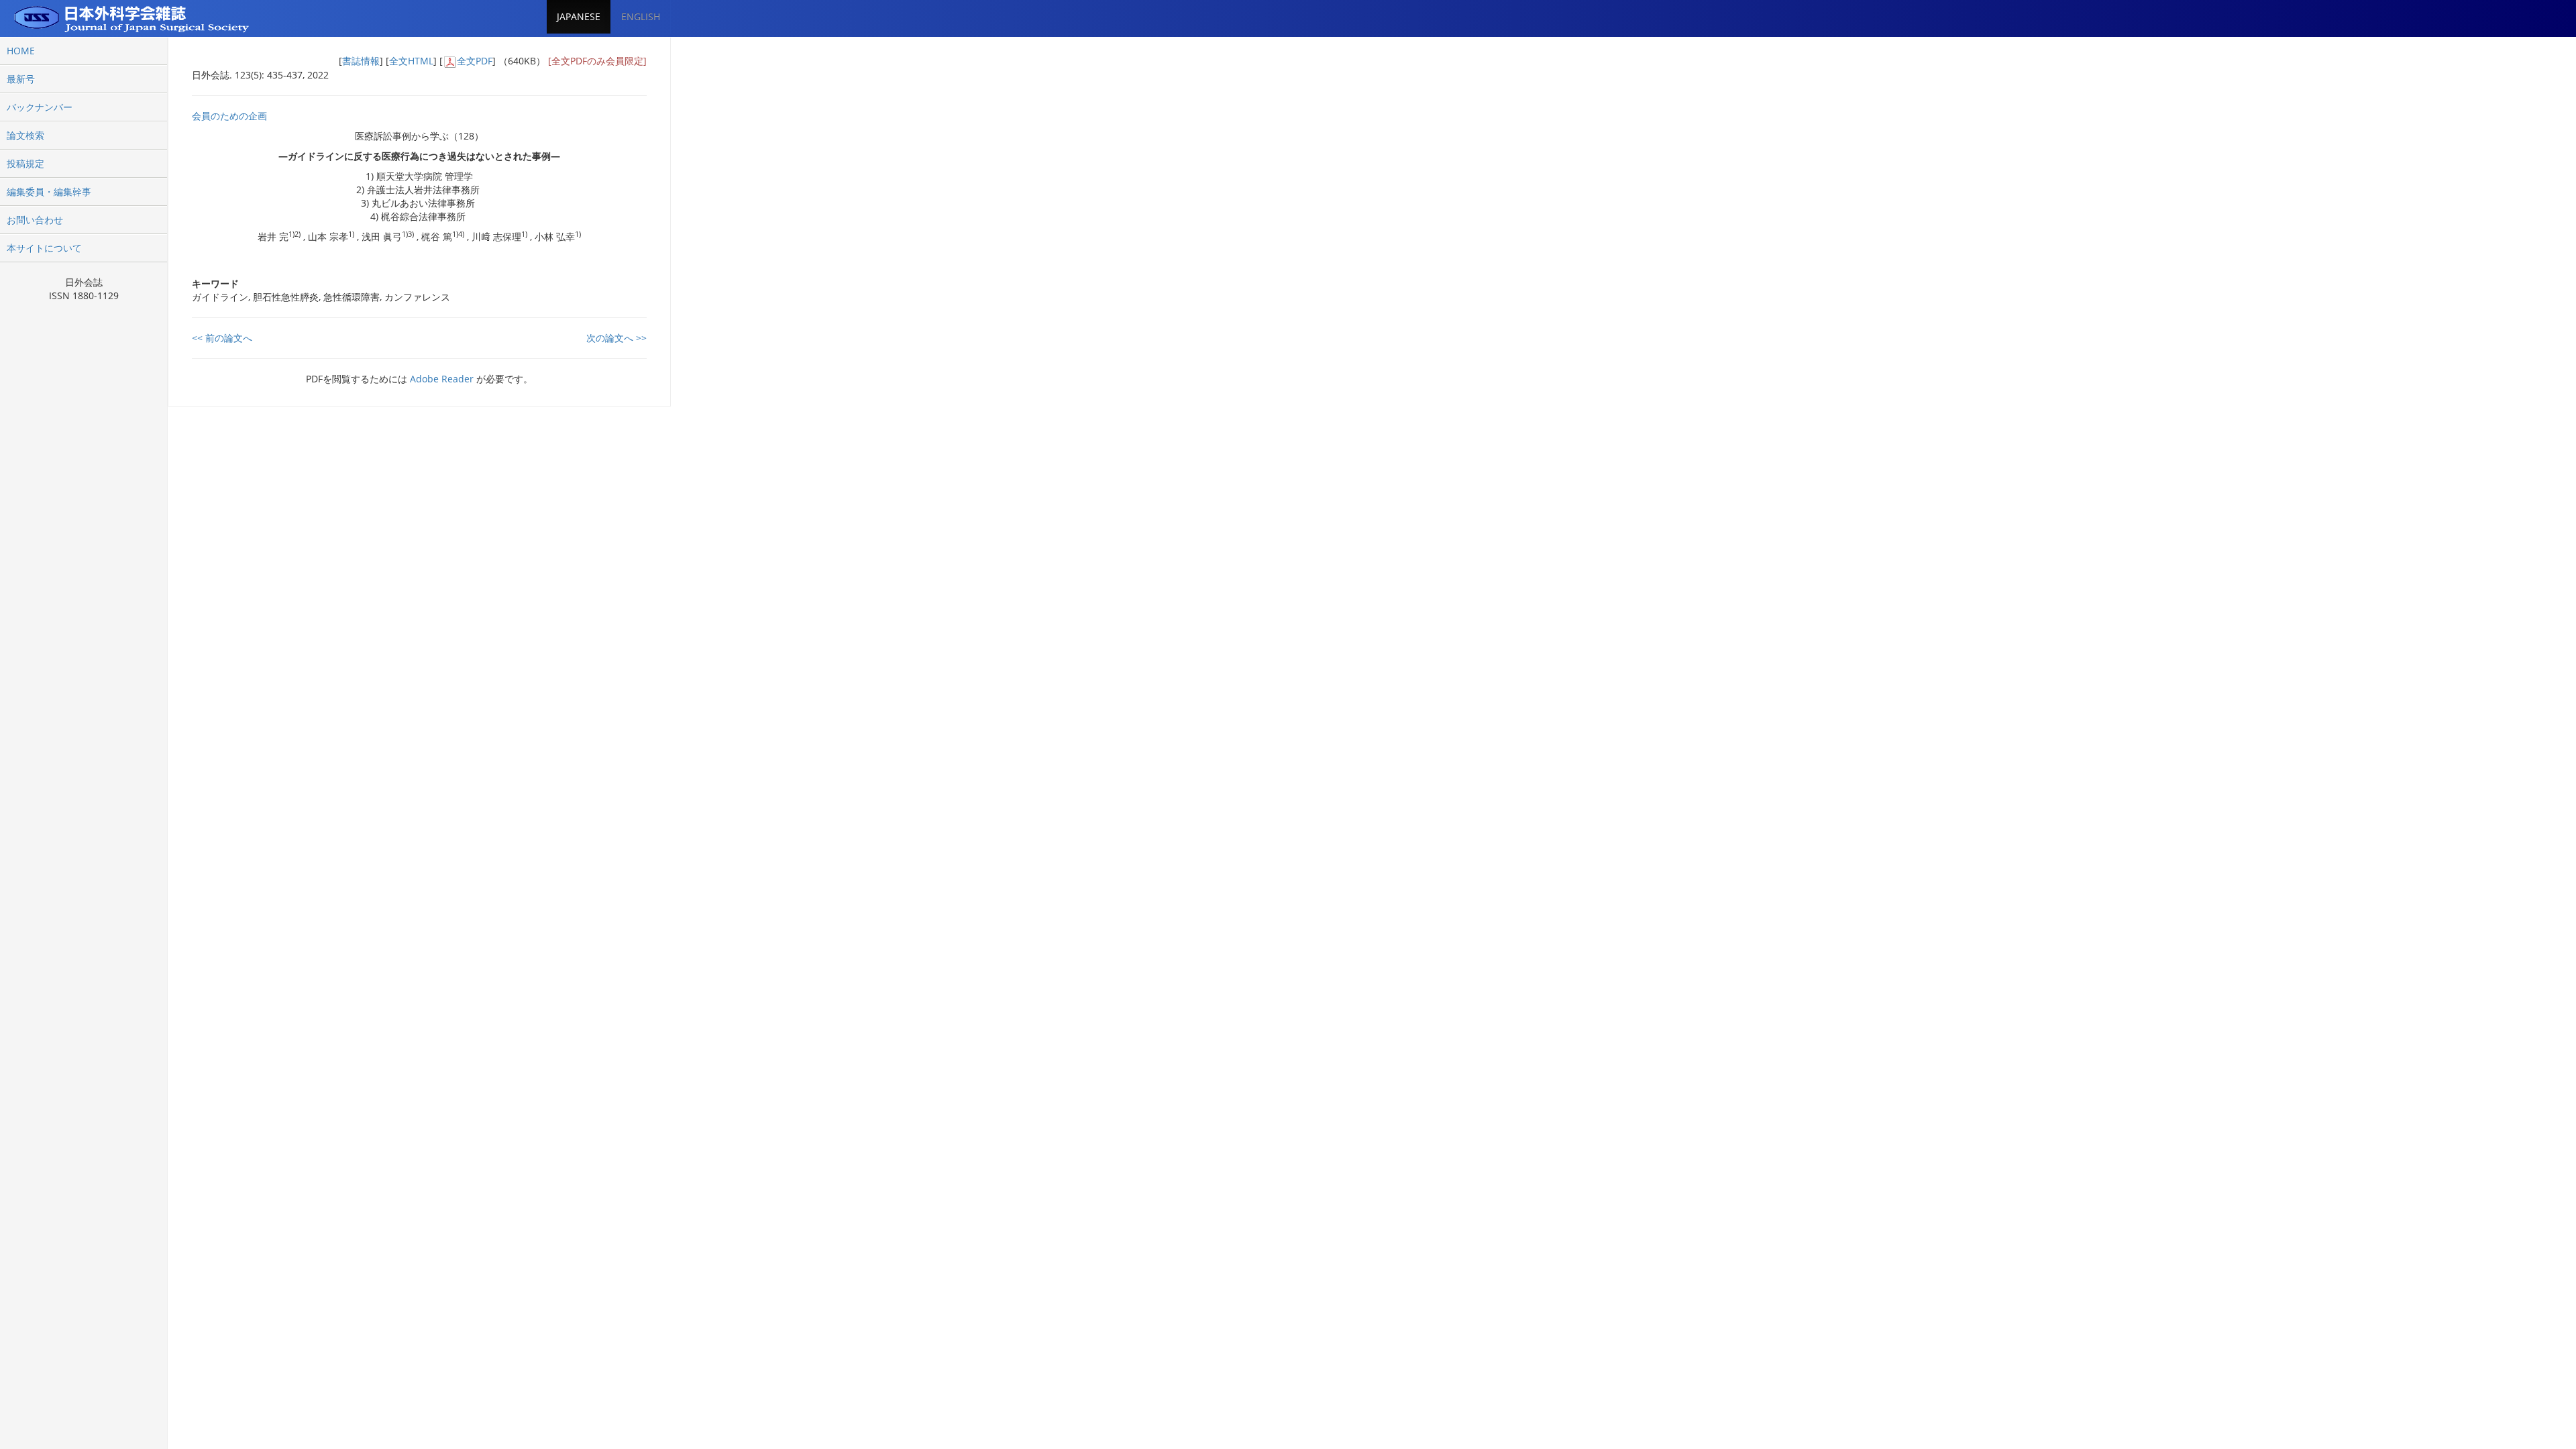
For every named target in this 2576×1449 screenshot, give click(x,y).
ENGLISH (641, 16)
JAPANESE (579, 16)
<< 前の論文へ (222, 338)
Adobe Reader (442, 379)
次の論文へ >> (616, 338)
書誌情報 (361, 61)
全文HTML (411, 61)
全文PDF (475, 61)
